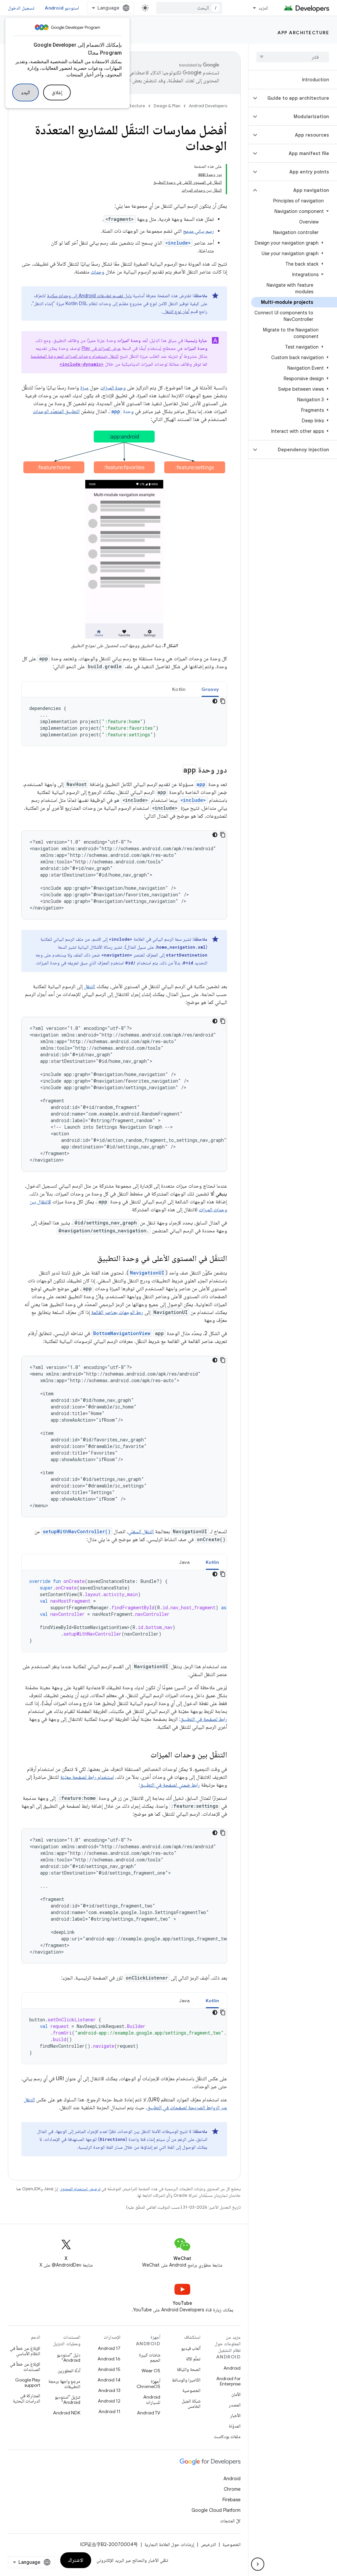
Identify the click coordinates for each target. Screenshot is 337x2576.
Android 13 (109, 2390)
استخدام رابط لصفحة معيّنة (87, 1777)
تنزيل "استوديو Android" (67, 2400)
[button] (298, 98)
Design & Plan (167, 106)
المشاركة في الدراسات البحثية (26, 2398)
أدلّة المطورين (69, 2371)
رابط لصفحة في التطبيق (204, 1719)
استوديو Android (62, 8)
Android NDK (67, 2413)
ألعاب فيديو (191, 2348)
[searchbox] (293, 57)
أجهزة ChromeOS (148, 2384)
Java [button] (184, 1562)
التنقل (90, 986)
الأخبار (235, 2415)
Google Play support (28, 2382)
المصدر (235, 2405)
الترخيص (208, 2544)
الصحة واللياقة (189, 2369)
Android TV (149, 2413)
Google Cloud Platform (216, 2510)
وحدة (122, 411)
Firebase (232, 2500)
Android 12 (109, 2401)
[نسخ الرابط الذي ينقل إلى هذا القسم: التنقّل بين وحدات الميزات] (144, 1755)
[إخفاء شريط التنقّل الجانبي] (258, 2564)
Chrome (232, 2489)
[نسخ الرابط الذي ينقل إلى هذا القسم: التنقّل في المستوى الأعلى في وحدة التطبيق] (91, 1259)
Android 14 (109, 2380)
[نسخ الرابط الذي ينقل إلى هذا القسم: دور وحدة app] (176, 771)
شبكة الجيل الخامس (191, 2404)
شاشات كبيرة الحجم (150, 2357)
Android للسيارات (152, 2400)
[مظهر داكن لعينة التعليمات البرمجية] (215, 701)
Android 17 (109, 2348)
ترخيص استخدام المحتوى (80, 2189)
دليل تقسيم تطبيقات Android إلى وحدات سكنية (89, 296)
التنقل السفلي (141, 1532)
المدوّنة (235, 2426)
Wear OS (151, 2371)
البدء (26, 92)
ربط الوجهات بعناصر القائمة (117, 1312)
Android (232, 2368)
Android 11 (109, 2411)
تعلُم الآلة (193, 2359)
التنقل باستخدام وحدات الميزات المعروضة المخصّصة (75, 356)
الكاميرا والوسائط (186, 2380)
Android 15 (109, 2369)
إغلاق (57, 92)
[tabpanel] (124, 722)
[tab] (210, 689)
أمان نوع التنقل (176, 311)
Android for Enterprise (228, 2381)
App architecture (303, 33)
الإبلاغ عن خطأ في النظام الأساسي (25, 2351)
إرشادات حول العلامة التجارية (169, 2544)
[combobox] (189, 8)
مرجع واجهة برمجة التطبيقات (64, 2384)
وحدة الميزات (113, 388)
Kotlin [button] (179, 689)
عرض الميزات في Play (101, 348)
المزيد (263, 8)
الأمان (236, 2394)
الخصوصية (191, 2390)
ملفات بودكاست (227, 2436)
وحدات (98, 272)
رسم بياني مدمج (198, 231)
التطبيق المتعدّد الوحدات (56, 411)
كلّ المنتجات (230, 2521)
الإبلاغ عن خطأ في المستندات (25, 2367)
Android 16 (109, 2359)
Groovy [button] (210, 689)
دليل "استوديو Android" (68, 2357)
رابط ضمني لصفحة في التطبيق (170, 1785)
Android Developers (208, 106)
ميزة (84, 388)
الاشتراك (76, 2560)
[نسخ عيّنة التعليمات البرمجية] (223, 701)
